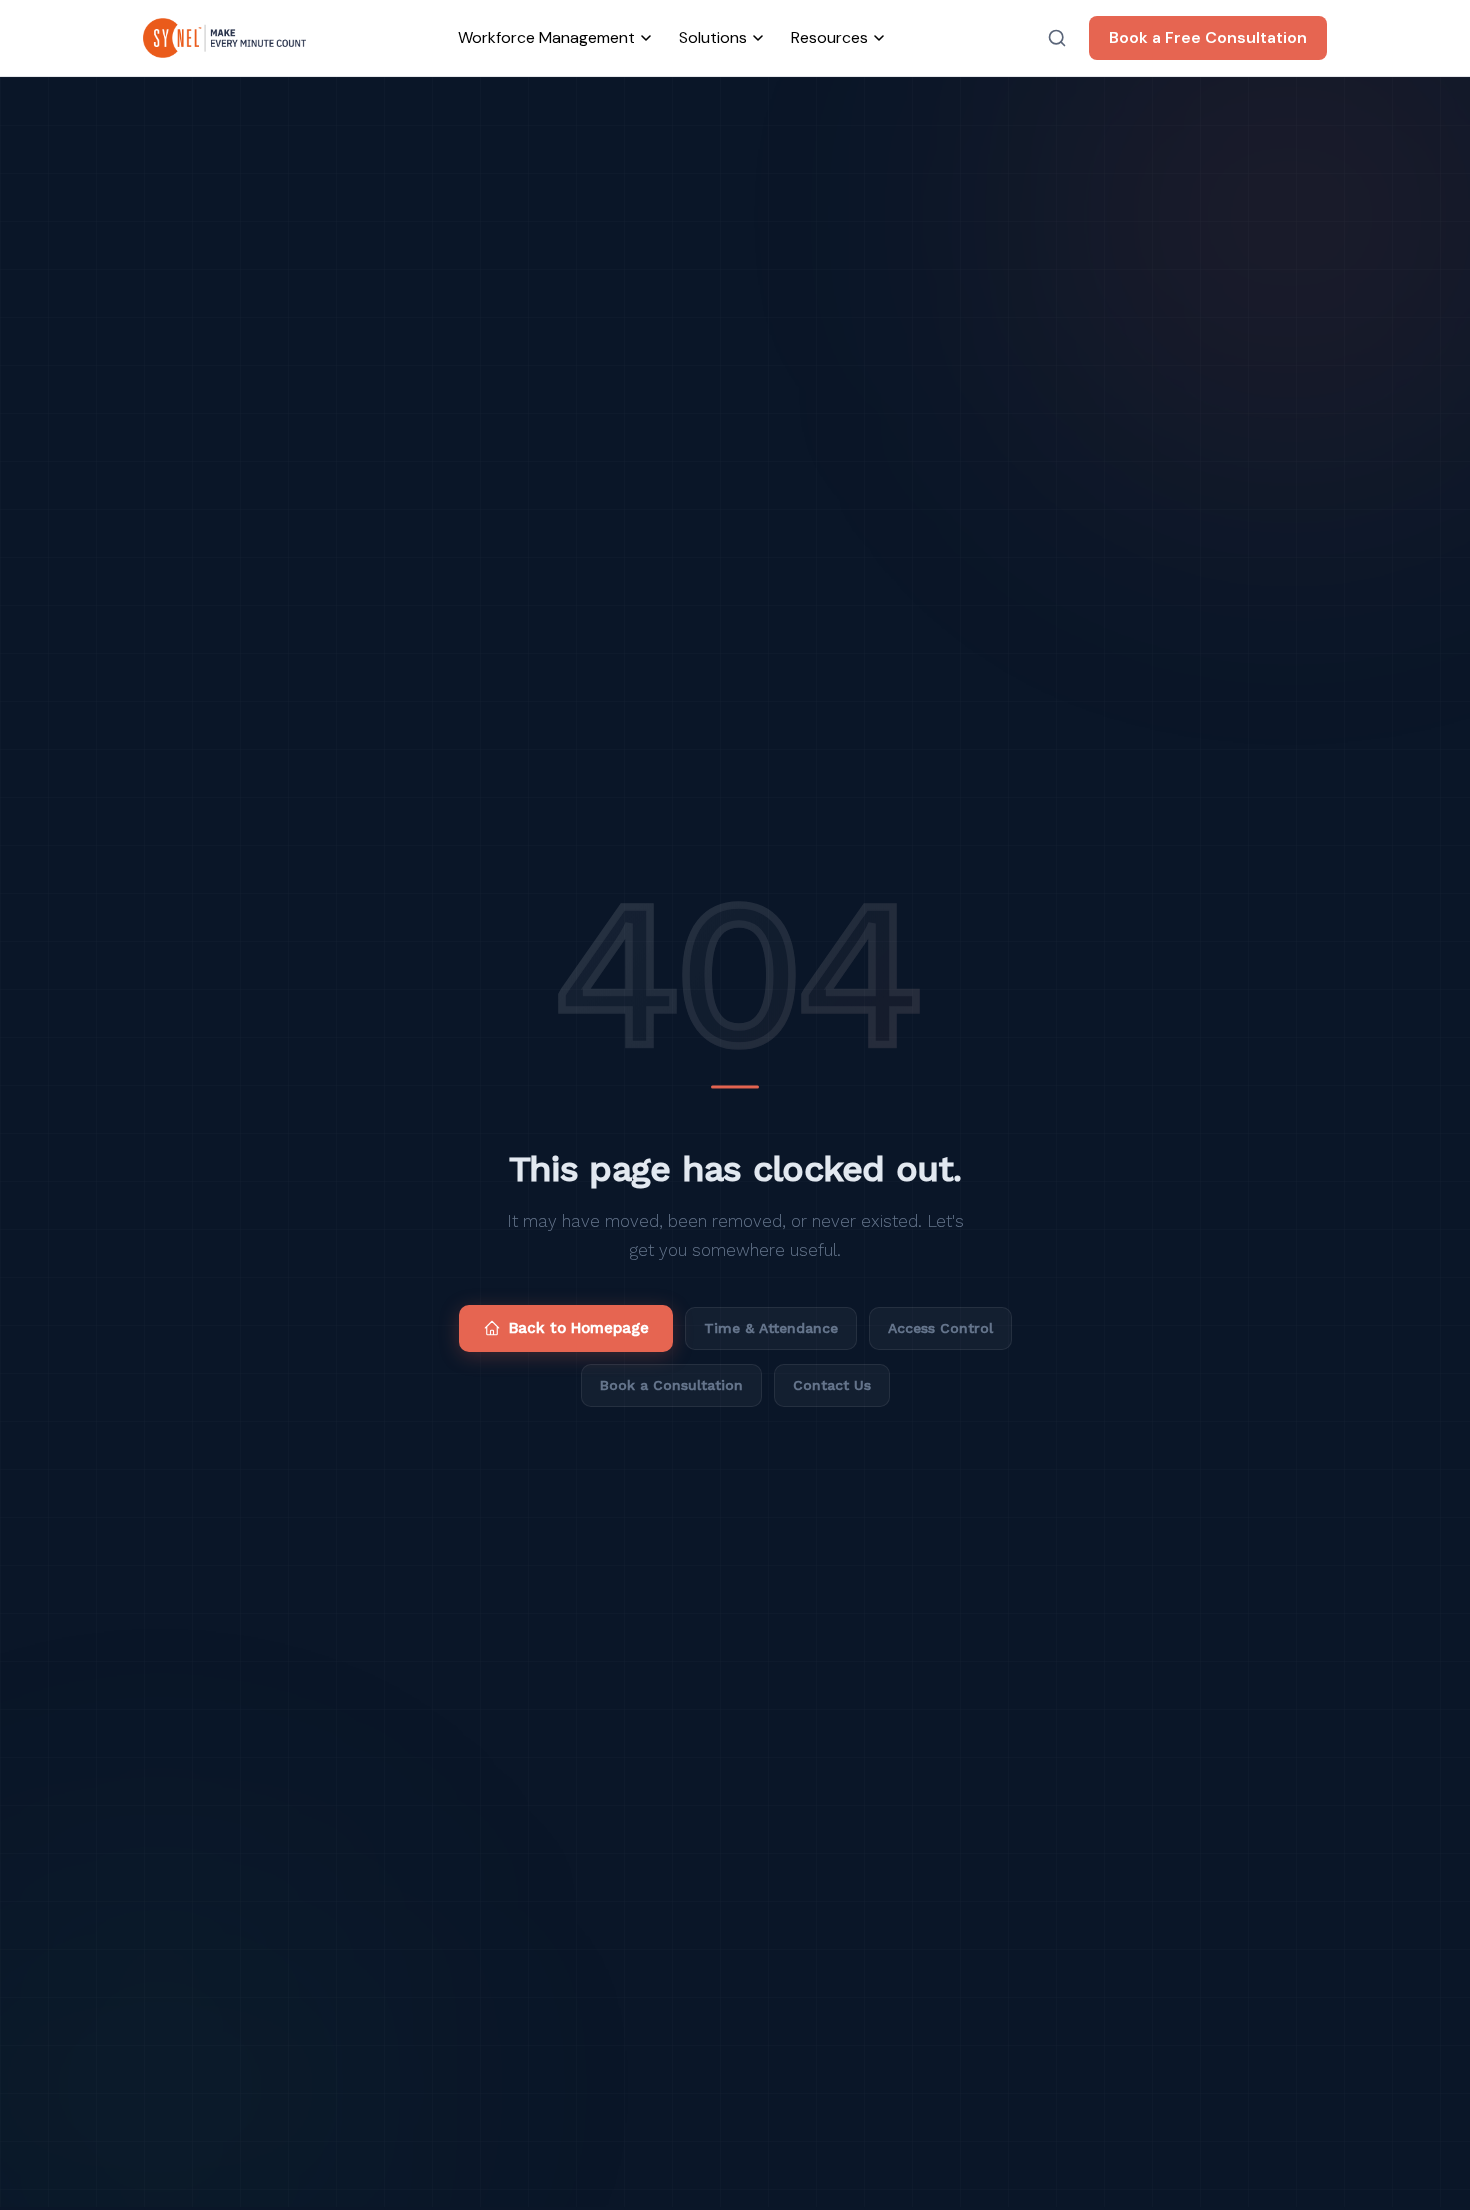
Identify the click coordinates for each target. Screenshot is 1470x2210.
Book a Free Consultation (1208, 37)
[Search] (1057, 38)
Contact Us (832, 1385)
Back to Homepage (579, 1328)
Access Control (940, 1328)
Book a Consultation (671, 1385)
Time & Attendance (771, 1328)
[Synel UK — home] (224, 38)
